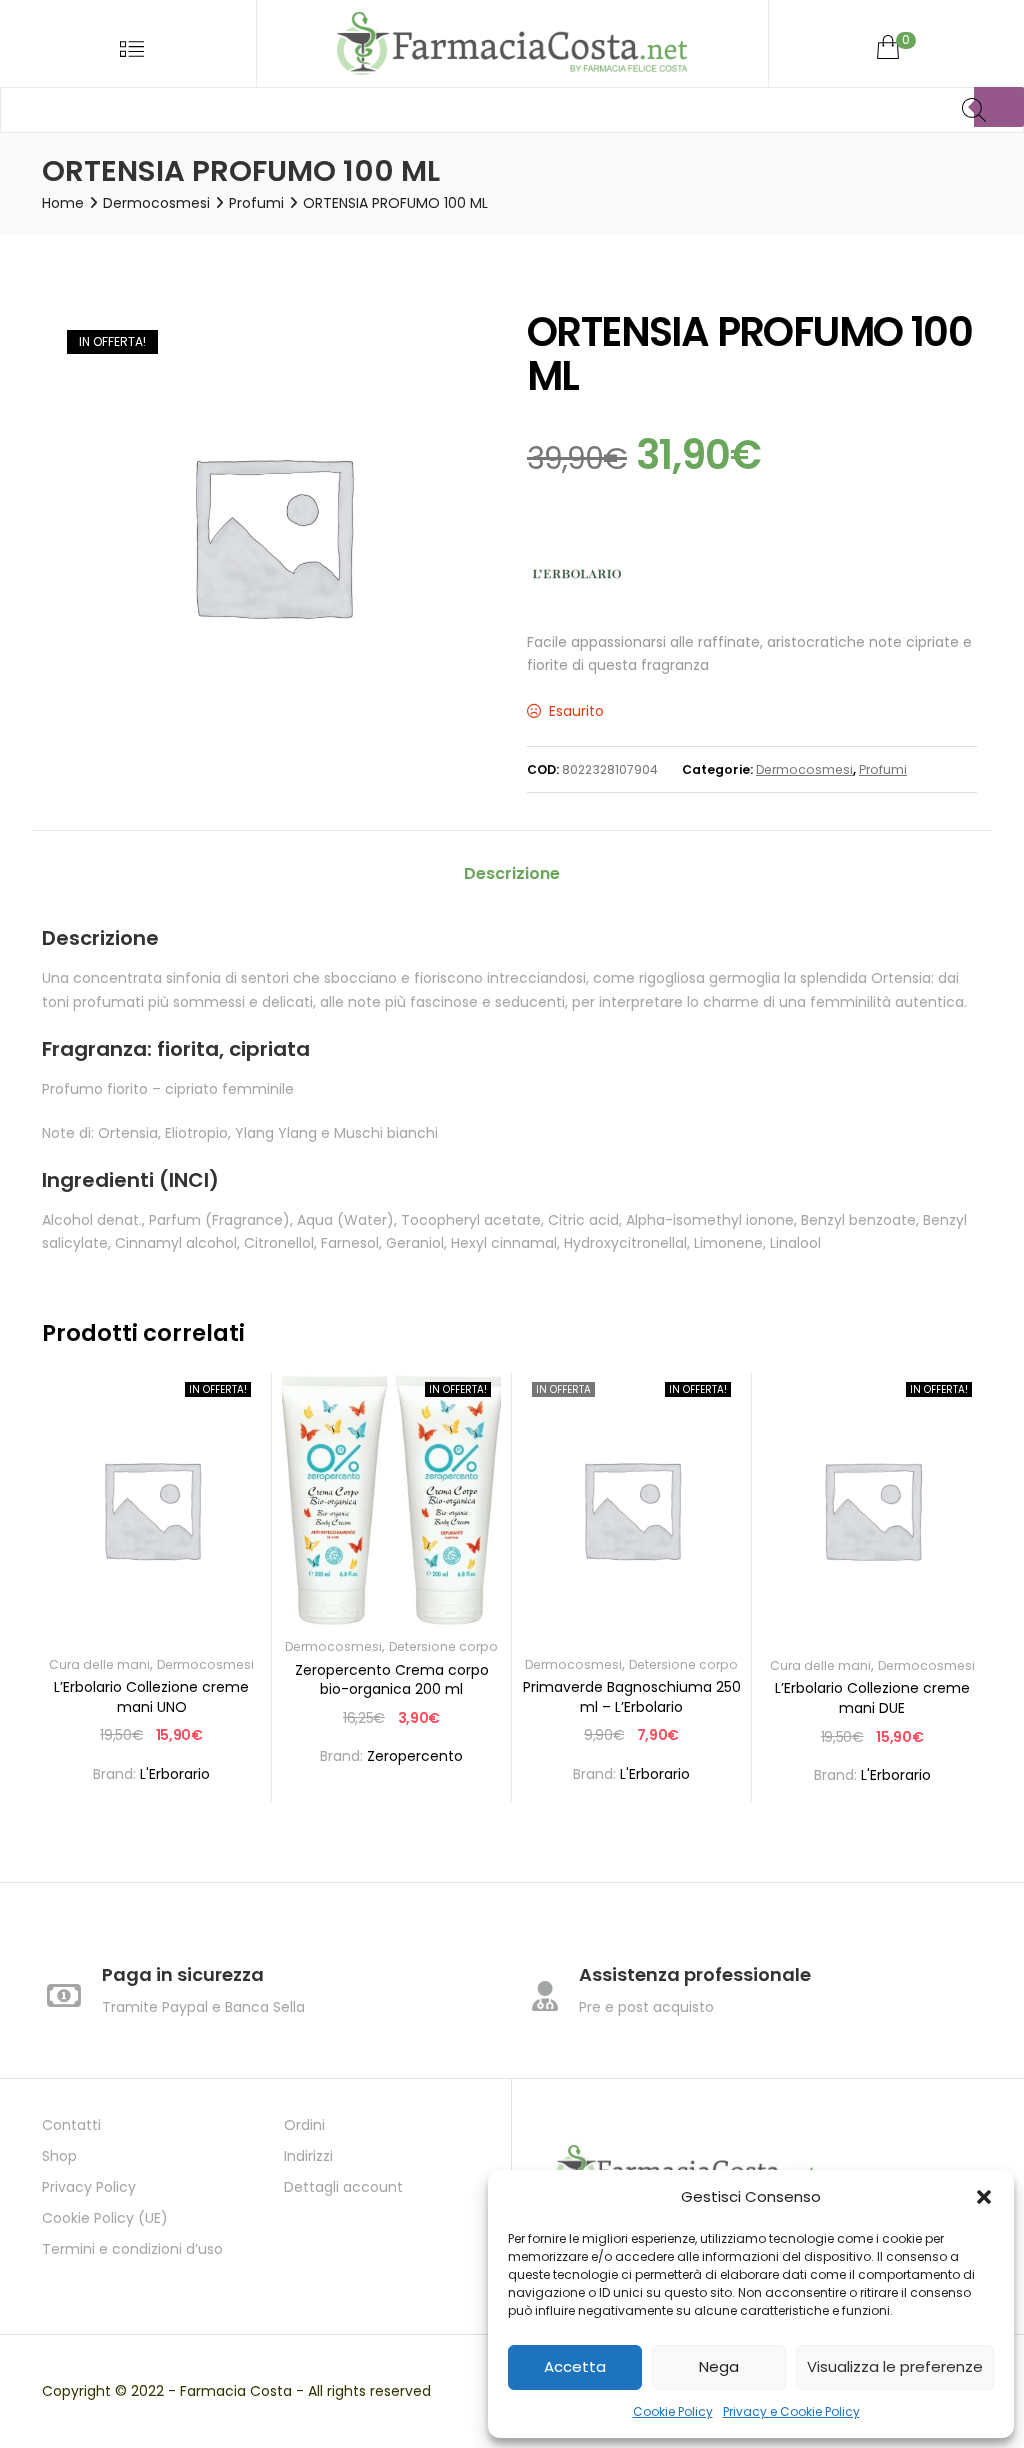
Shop (59, 2156)
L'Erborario (175, 1774)
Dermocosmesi (156, 203)
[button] (984, 2197)
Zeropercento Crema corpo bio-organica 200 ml (392, 1680)
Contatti (71, 2125)
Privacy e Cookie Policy (791, 2411)
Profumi (256, 203)
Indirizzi (308, 2156)
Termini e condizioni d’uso (132, 2249)
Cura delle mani (99, 1664)
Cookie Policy (673, 2411)
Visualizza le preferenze (895, 2366)
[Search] (999, 107)
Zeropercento (415, 1756)
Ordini (304, 2125)
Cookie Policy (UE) (105, 2218)
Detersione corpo (443, 1646)
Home (63, 203)
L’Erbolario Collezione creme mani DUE (872, 1698)
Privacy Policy (89, 2187)
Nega (719, 2366)
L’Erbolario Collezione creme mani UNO (151, 1697)
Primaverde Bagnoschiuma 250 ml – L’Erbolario (632, 1697)
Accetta (575, 2366)
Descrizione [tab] (512, 873)
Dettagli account (343, 2187)
